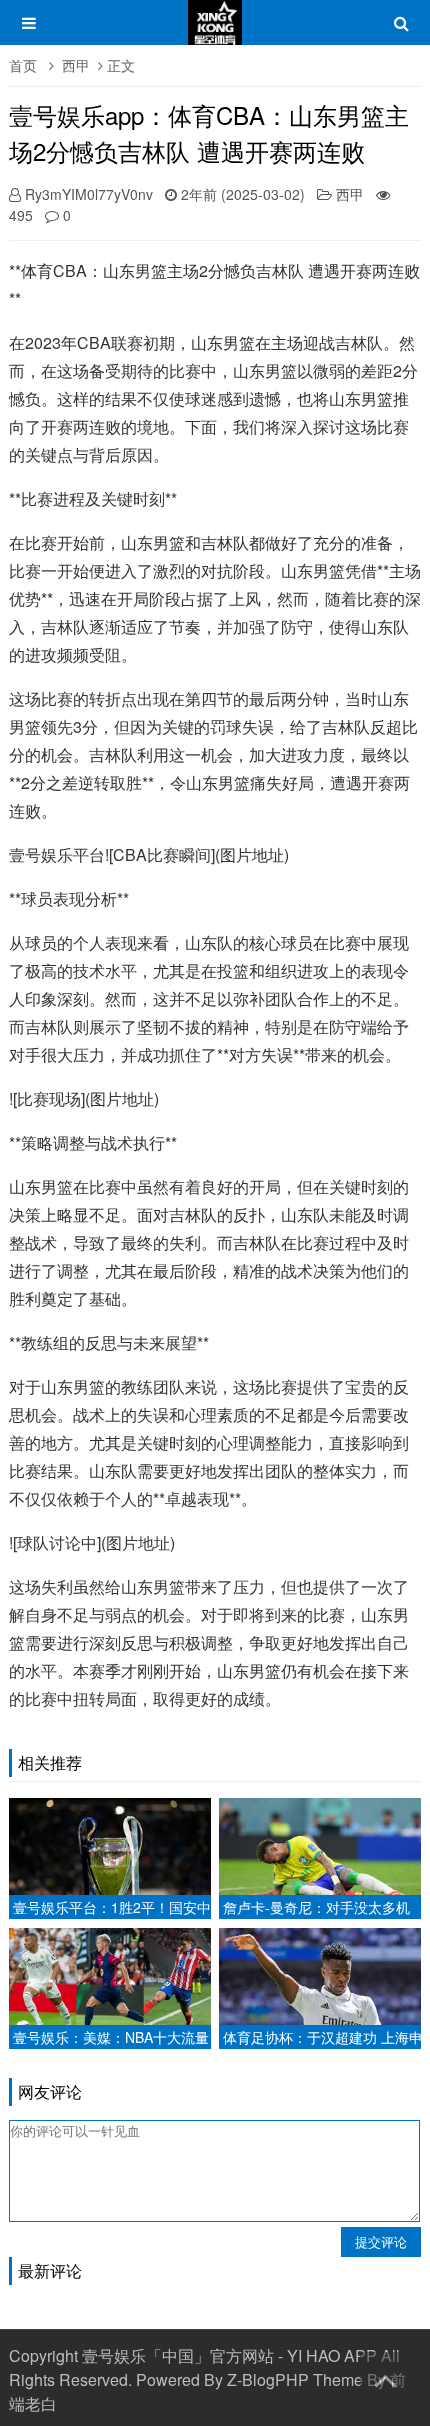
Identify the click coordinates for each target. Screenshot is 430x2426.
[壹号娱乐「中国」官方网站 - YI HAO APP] (215, 32)
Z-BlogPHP (268, 2379)
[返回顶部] (385, 2377)
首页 (23, 65)
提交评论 (381, 2241)
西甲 (76, 65)
